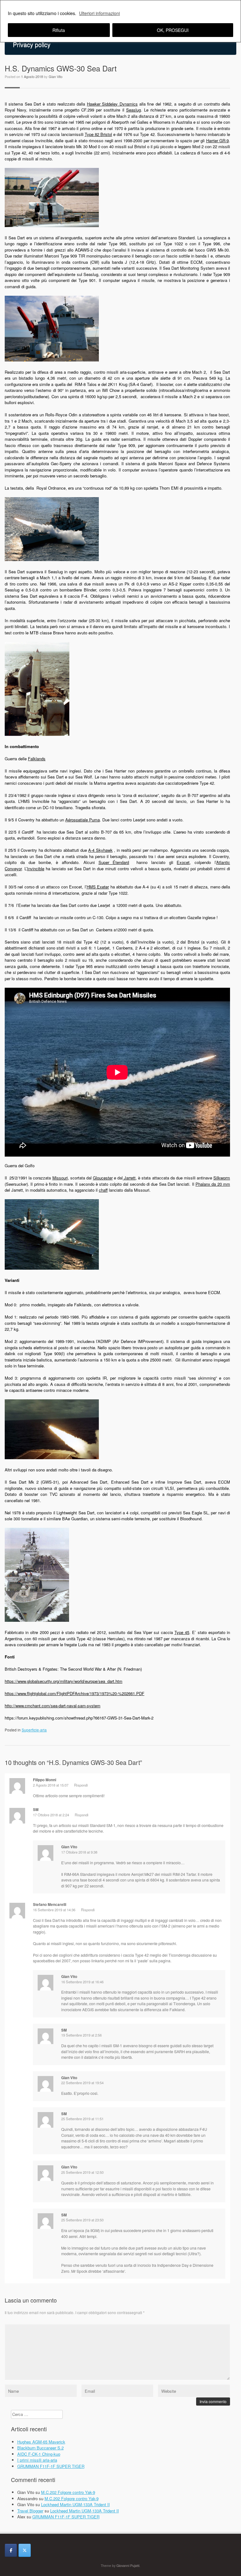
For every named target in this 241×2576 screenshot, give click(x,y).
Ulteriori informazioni (99, 13)
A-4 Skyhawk (100, 850)
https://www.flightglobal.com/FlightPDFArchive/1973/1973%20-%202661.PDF (75, 1693)
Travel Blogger (30, 2511)
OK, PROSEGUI (173, 30)
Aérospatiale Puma (83, 820)
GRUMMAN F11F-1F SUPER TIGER (51, 2466)
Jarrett (129, 1178)
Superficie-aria (34, 1730)
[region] (120, 21)
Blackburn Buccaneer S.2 (40, 2448)
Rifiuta (59, 30)
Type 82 (93, 134)
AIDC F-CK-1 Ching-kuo (39, 2454)
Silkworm (222, 1178)
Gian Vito (56, 76)
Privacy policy (32, 44)
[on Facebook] (11, 2550)
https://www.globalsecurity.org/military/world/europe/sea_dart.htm (64, 1681)
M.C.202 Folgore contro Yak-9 (68, 2492)
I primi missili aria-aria (37, 2460)
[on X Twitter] (25, 2550)
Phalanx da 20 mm (213, 1184)
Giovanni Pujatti (128, 2566)
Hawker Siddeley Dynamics (112, 104)
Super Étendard (114, 862)
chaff (103, 1190)
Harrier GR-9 (217, 141)
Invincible (36, 869)
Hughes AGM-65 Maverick (41, 2442)
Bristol (106, 134)
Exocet (183, 862)
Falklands (37, 759)
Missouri (60, 1178)
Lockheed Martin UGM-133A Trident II (75, 2504)
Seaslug (134, 110)
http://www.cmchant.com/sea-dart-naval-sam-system (53, 1706)
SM (64, 2215)
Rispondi (81, 1785)
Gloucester (103, 1178)
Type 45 (182, 1632)
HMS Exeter (98, 887)
